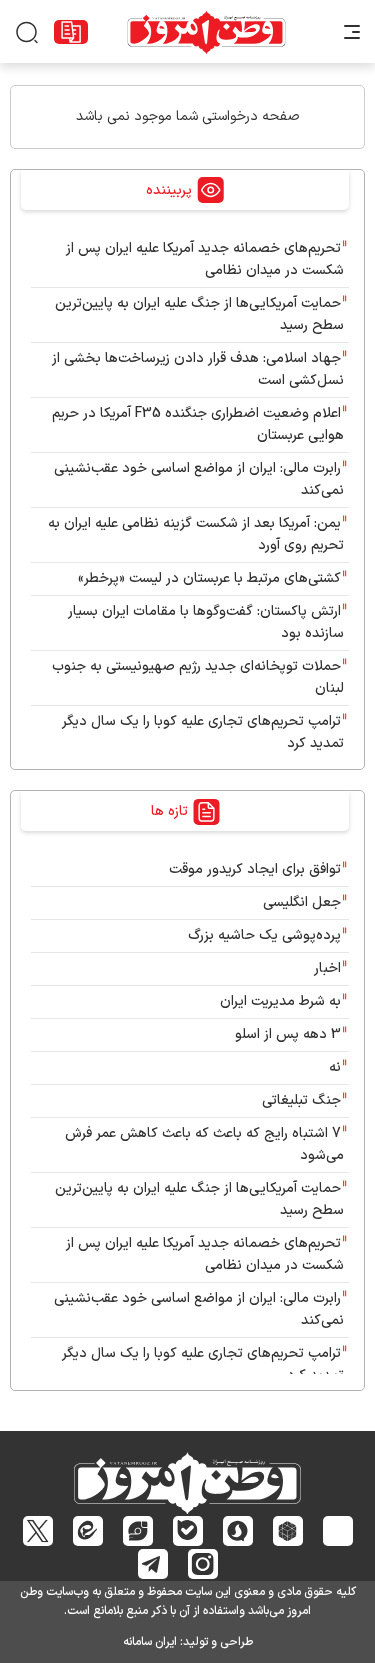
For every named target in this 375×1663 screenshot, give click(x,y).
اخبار (327, 968)
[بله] (187, 1530)
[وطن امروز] (206, 32)
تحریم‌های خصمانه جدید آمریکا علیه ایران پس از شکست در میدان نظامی (205, 259)
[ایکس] (37, 1531)
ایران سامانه (150, 1642)
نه (335, 1067)
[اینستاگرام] (202, 1564)
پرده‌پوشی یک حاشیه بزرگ (264, 935)
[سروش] (237, 1531)
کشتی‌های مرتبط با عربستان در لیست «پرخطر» (209, 578)
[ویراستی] (138, 1531)
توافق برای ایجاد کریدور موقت (251, 869)
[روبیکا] (287, 1531)
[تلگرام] (152, 1564)
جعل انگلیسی (302, 902)
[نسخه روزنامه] (71, 32)
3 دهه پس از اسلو (288, 1034)
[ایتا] (87, 1530)
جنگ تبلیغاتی (301, 1100)
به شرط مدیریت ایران (280, 1001)
